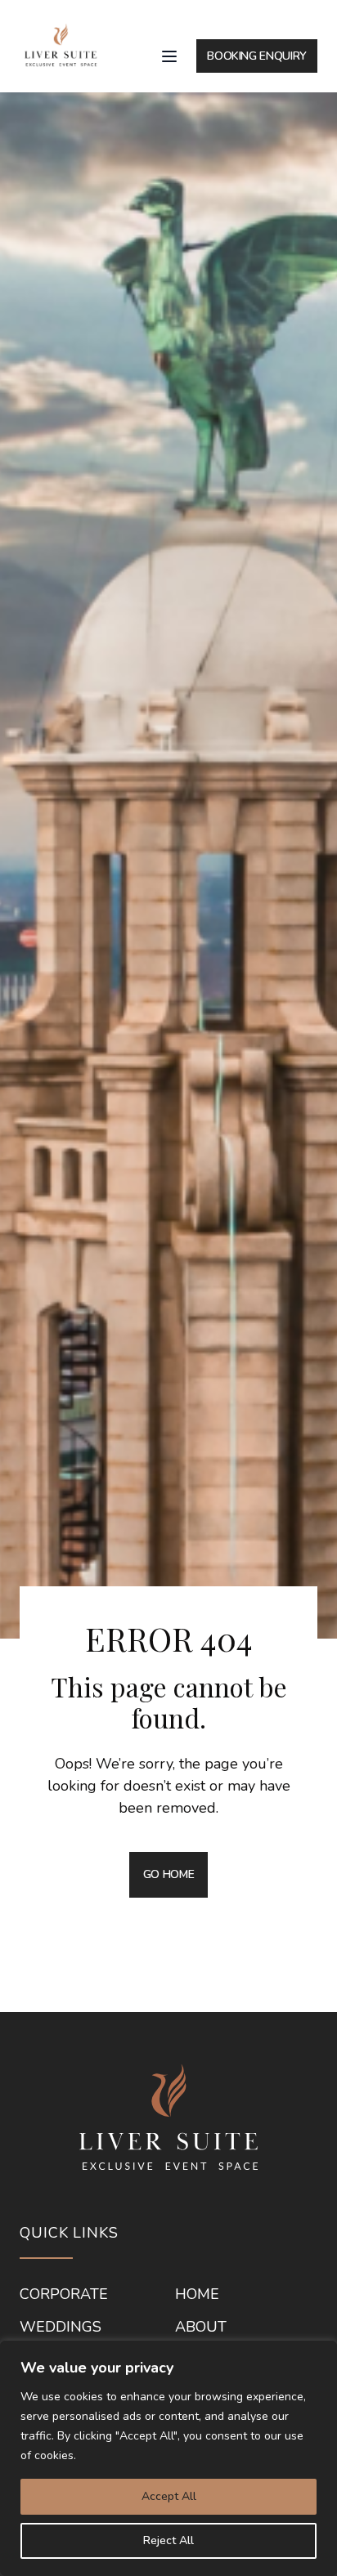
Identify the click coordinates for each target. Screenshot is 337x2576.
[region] (168, 2458)
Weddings (61, 2328)
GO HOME (169, 1874)
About (201, 2328)
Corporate (64, 2295)
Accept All (169, 2496)
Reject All (168, 2540)
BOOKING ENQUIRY (257, 56)
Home (197, 2295)
